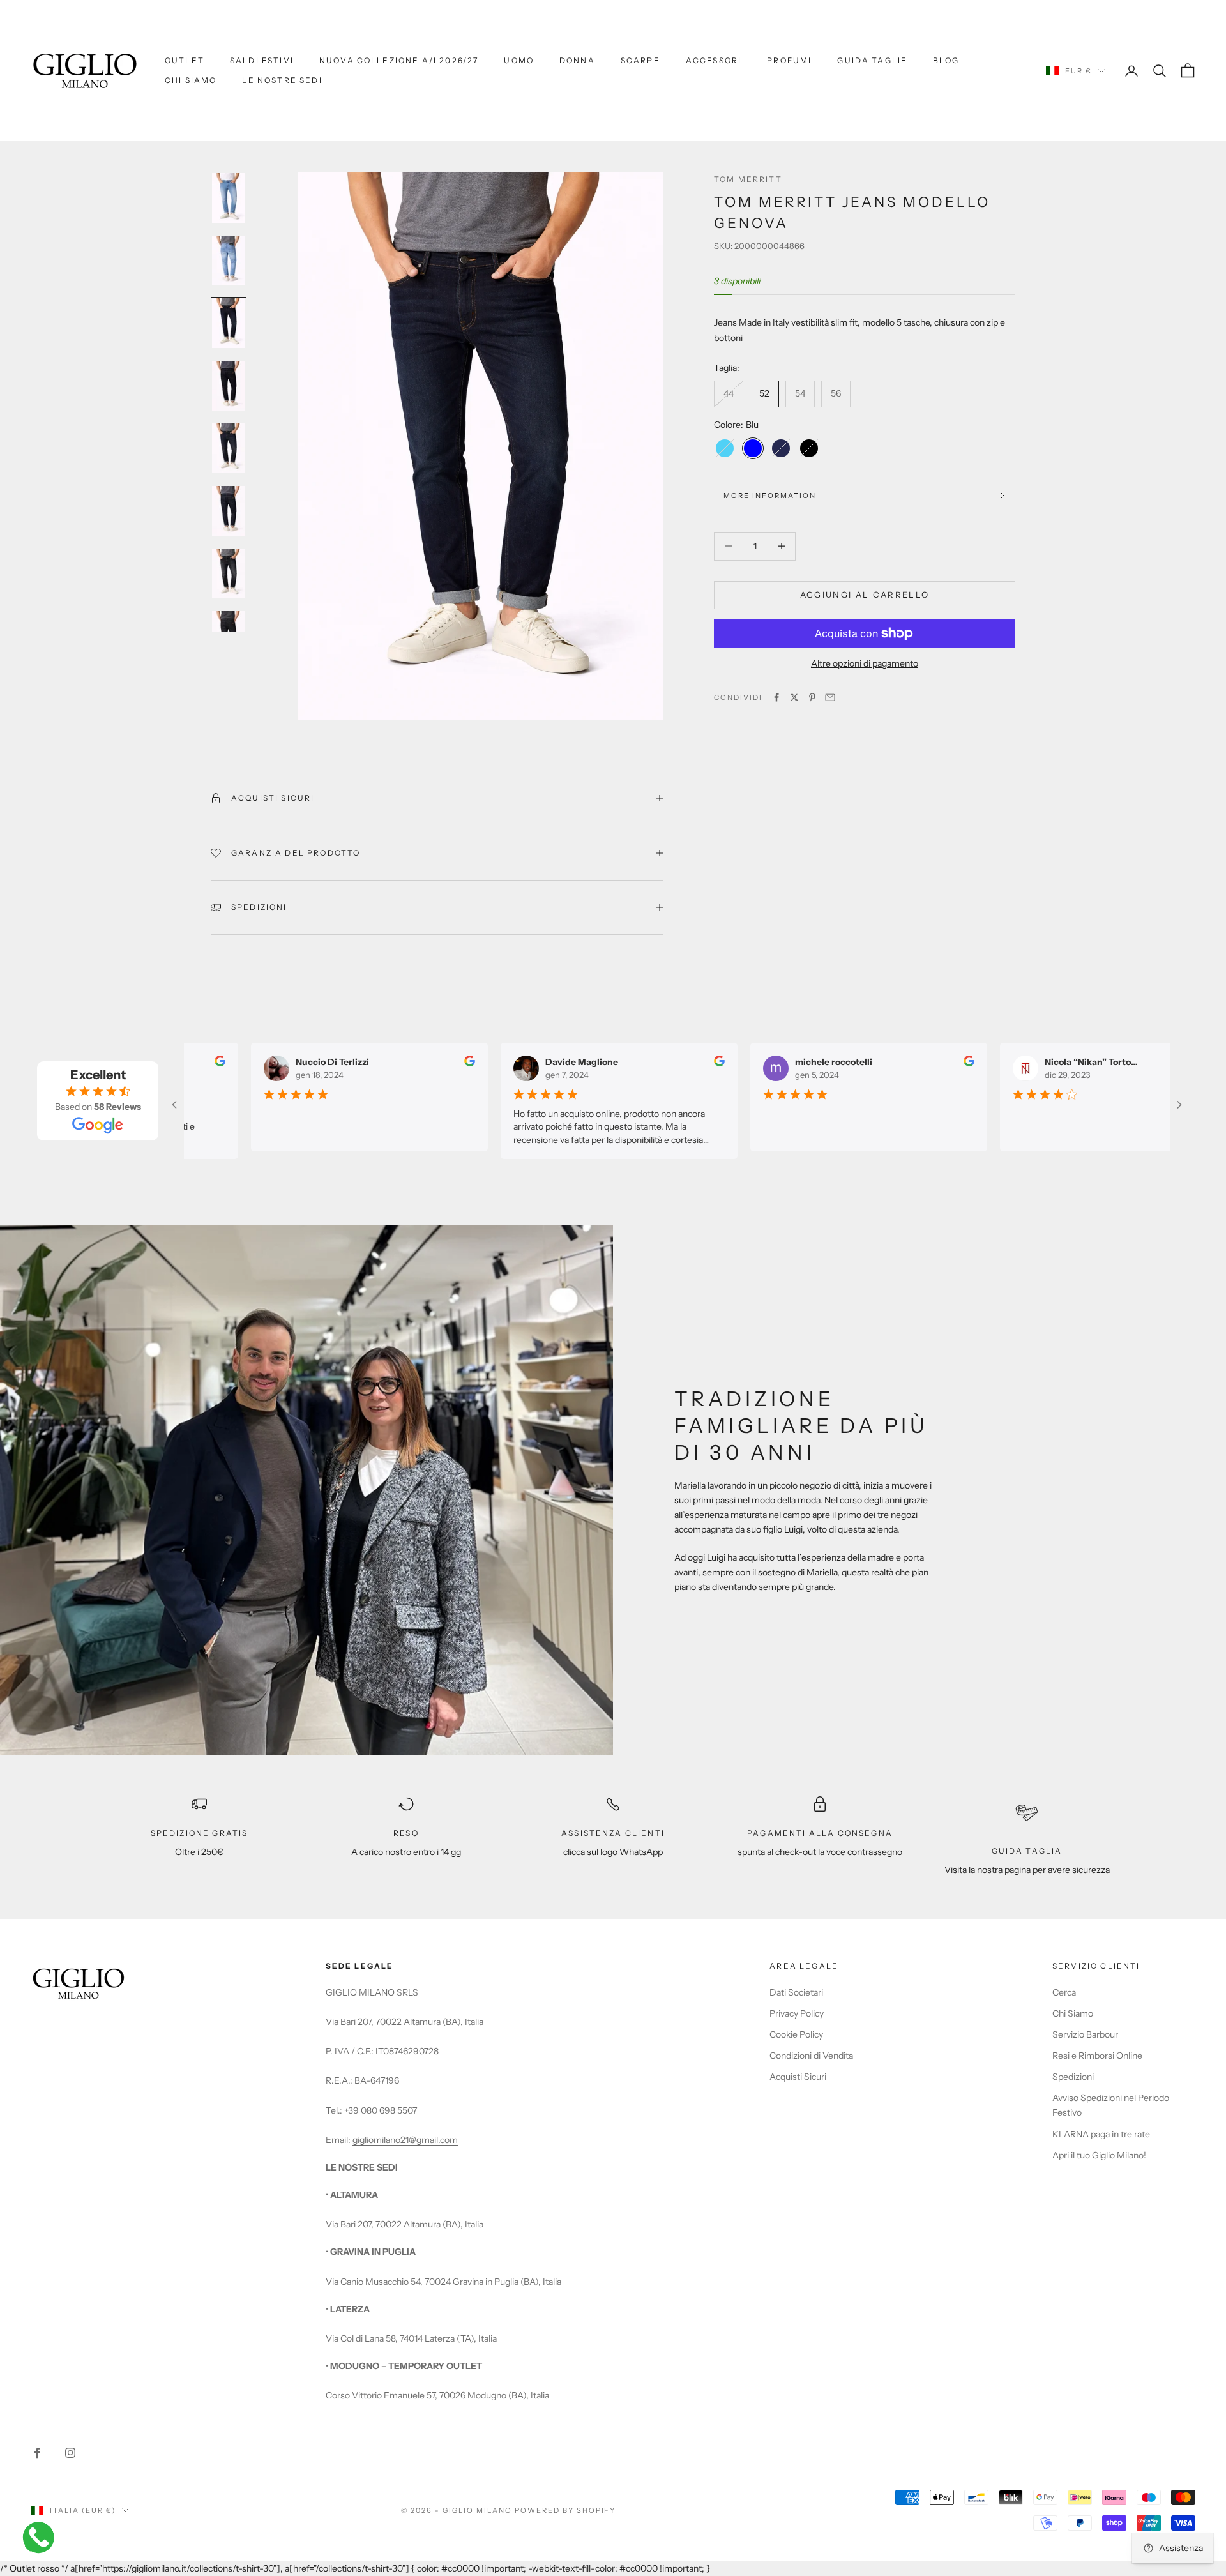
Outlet (185, 60)
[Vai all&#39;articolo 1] (229, 198)
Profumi (789, 60)
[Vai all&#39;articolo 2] (229, 261)
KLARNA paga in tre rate (1101, 2134)
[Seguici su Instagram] (70, 2453)
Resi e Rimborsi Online (1097, 2056)
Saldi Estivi (262, 60)
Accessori (714, 60)
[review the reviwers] (207, 1061)
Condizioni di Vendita (811, 2056)
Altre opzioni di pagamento (865, 663)
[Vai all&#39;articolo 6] (229, 511)
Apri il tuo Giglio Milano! (1099, 2155)
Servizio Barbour (1085, 2034)
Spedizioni (1073, 2077)
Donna (577, 60)
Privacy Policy (797, 2013)
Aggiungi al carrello (865, 595)
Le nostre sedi (282, 80)
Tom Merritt (748, 179)
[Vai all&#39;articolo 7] (229, 573)
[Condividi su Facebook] (776, 697)
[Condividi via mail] (830, 697)
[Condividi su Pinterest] (812, 697)
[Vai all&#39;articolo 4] (229, 386)
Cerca (1064, 1992)
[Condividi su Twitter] (794, 697)
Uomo (519, 60)
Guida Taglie (872, 60)
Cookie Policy (796, 2034)
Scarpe (640, 60)
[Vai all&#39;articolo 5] (229, 448)
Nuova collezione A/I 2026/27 (399, 60)
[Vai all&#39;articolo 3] (229, 323)
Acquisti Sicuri (798, 2077)
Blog (946, 60)
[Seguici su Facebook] (37, 2453)
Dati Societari (796, 1992)
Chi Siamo (191, 80)
